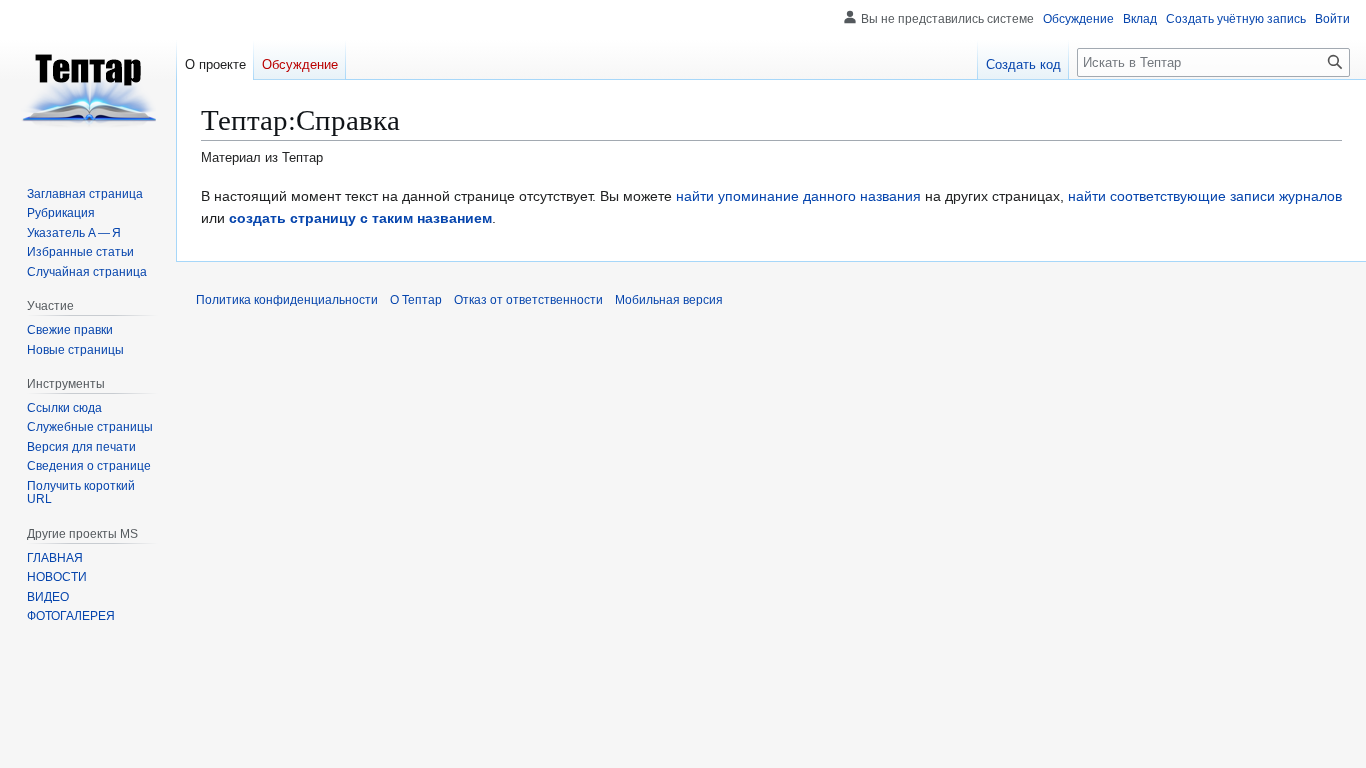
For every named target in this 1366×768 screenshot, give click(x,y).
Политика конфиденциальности (287, 300)
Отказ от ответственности (528, 300)
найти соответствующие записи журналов (1205, 196)
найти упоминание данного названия (798, 196)
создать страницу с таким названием (360, 218)
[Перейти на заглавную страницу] (88, 80)
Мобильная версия (669, 300)
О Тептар (416, 300)
